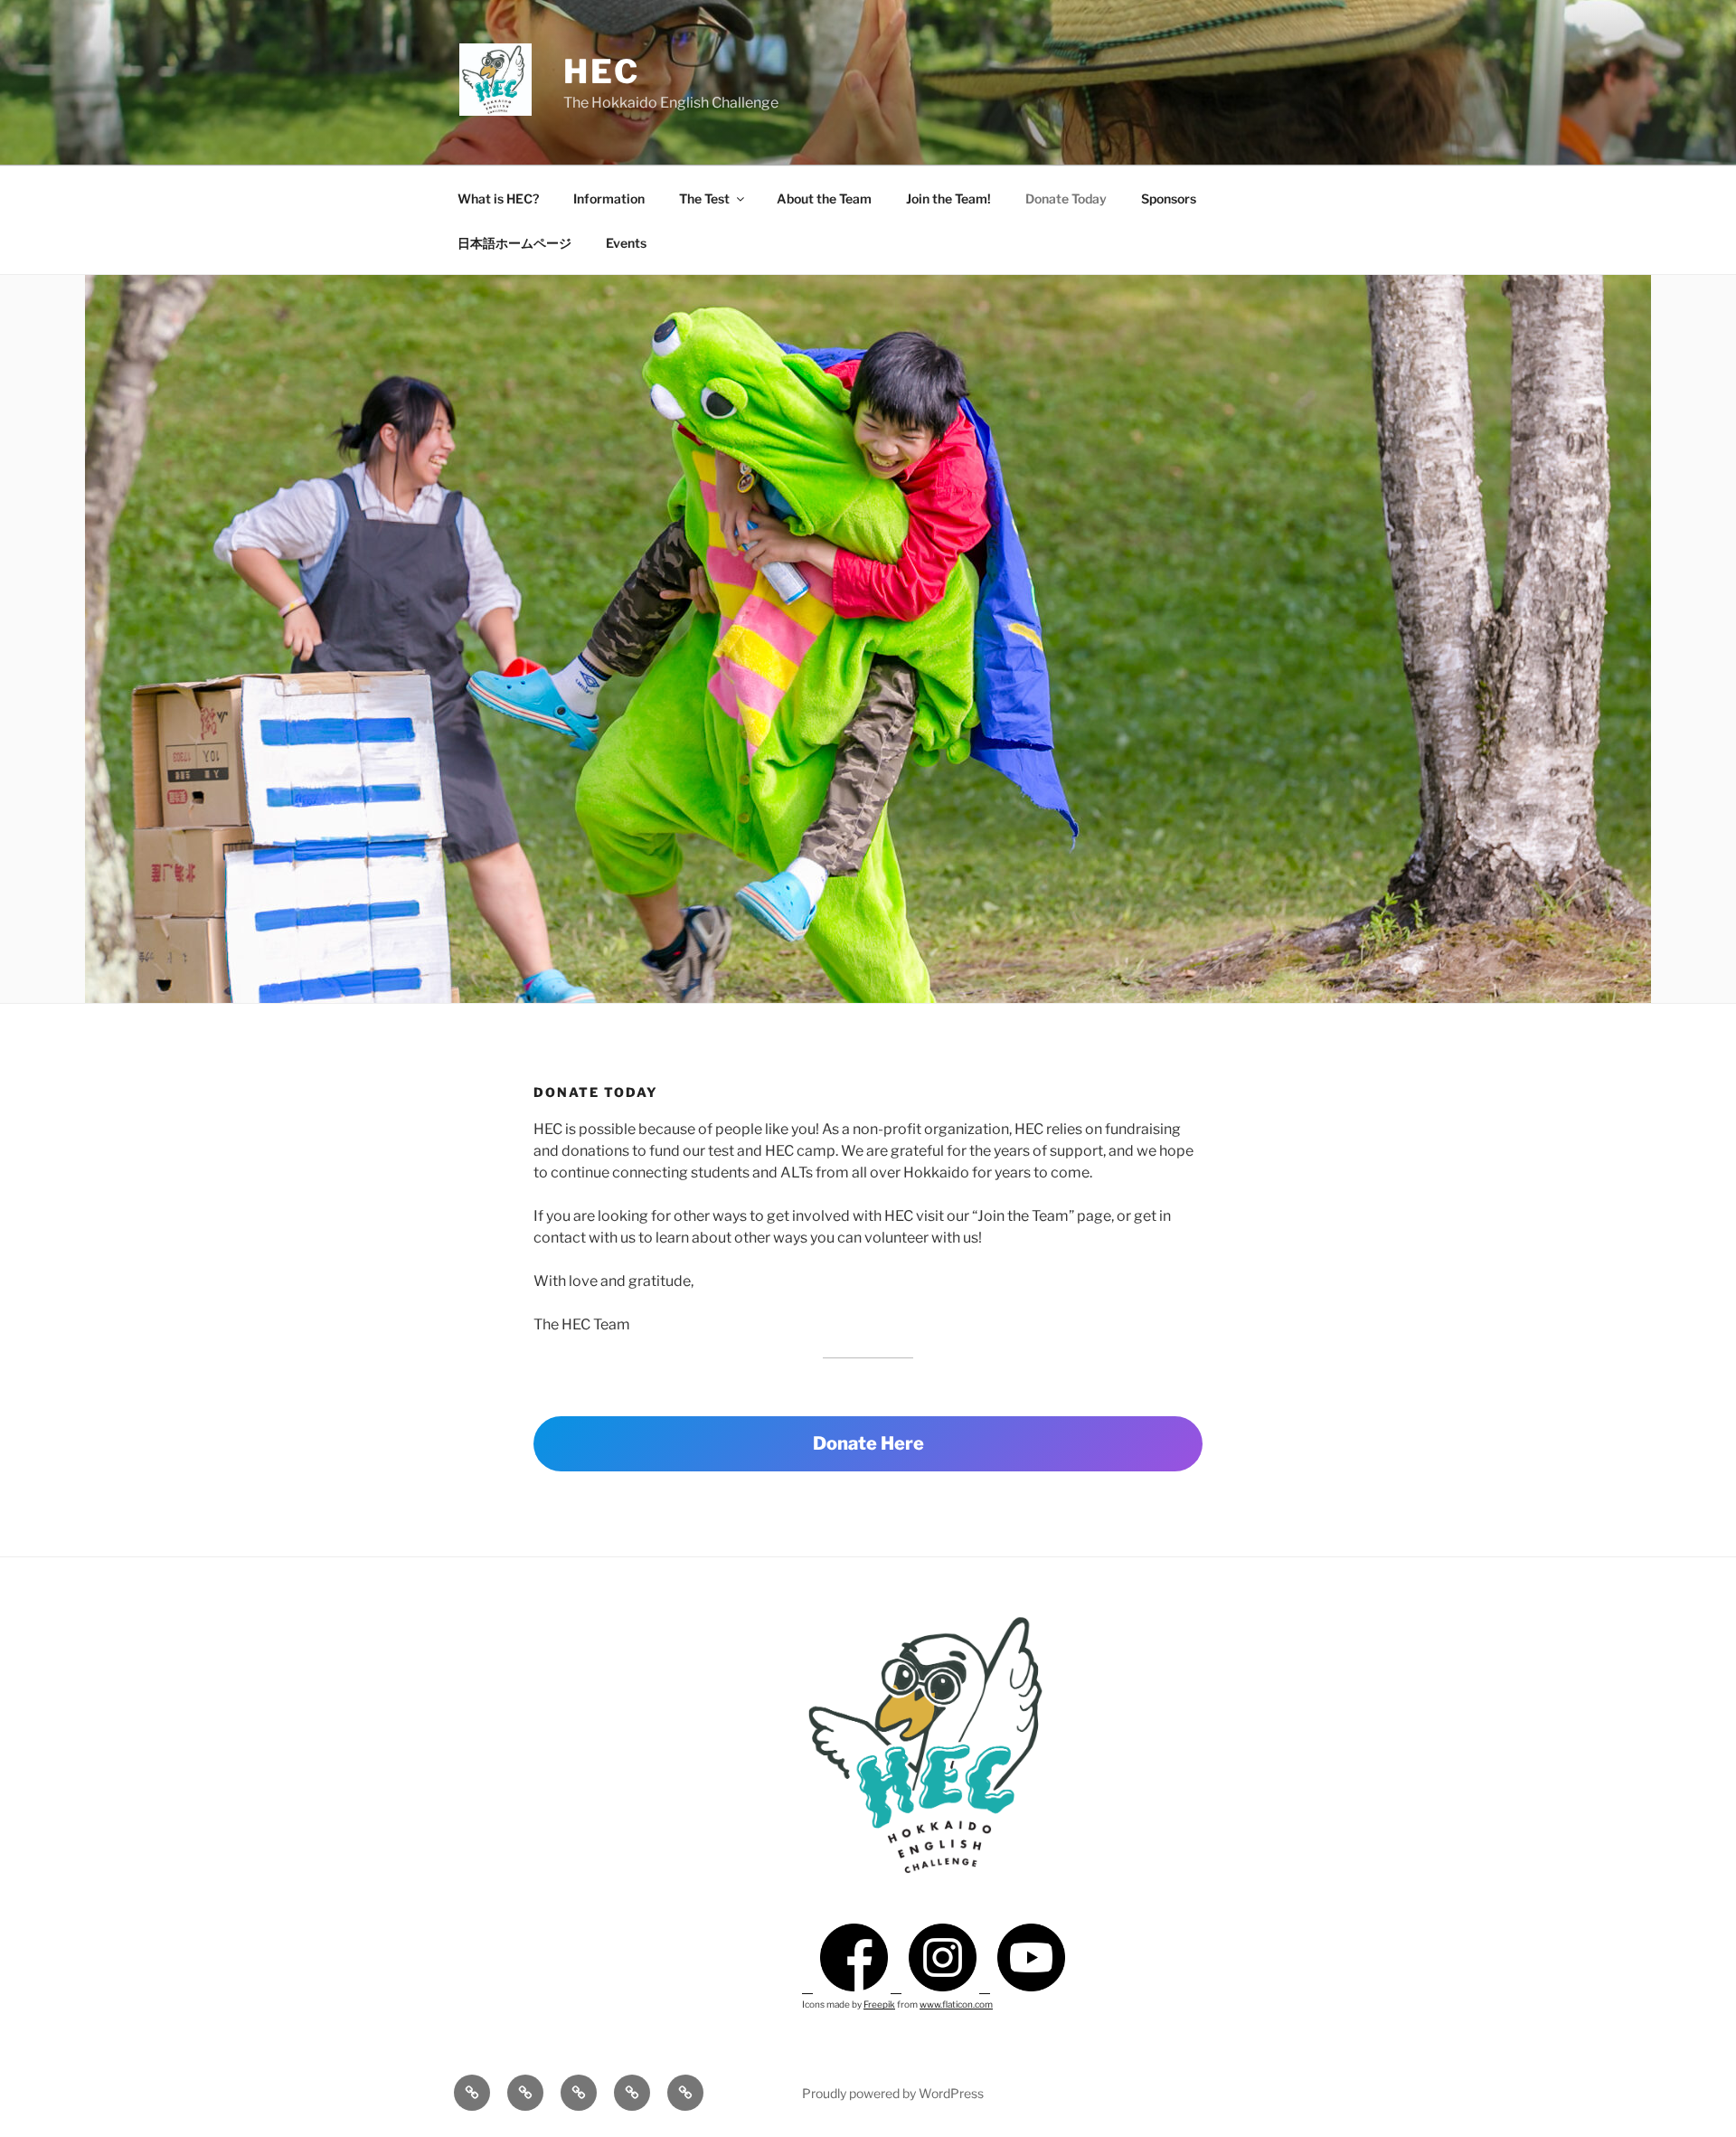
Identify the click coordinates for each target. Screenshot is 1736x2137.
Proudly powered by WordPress (893, 2093)
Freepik (879, 2004)
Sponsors (1169, 199)
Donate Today (1066, 199)
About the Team (824, 199)
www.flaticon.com (956, 2004)
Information (609, 199)
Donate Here (868, 1443)
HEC (602, 71)
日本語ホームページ (514, 243)
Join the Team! (948, 199)
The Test (704, 199)
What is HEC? (498, 199)
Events (626, 243)
